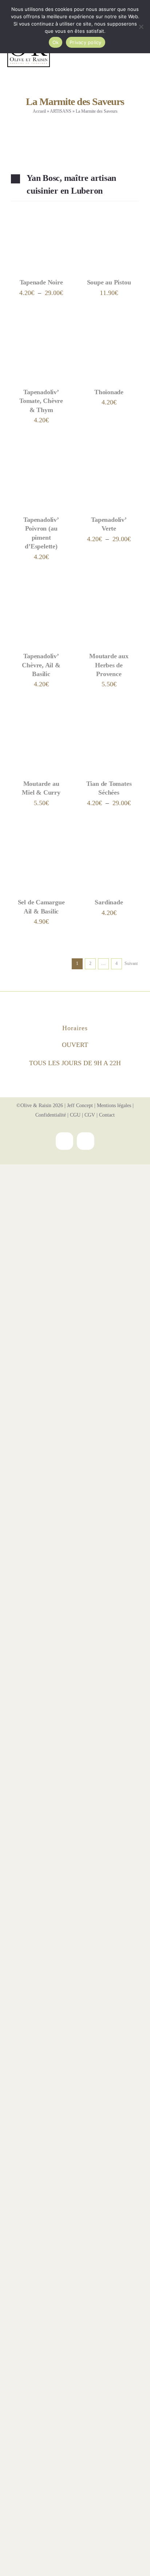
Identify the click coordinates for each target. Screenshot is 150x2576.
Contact (107, 1115)
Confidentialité (51, 1115)
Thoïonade (109, 392)
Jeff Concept (80, 1105)
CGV (90, 1115)
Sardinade (109, 902)
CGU (75, 1115)
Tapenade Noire (41, 282)
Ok (56, 42)
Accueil (39, 111)
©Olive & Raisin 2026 (40, 1105)
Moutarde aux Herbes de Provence (109, 665)
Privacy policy (86, 42)
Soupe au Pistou (109, 282)
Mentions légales (114, 1105)
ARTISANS (61, 111)
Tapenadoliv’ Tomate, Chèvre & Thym (41, 401)
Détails (28, 248)
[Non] (141, 27)
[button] (75, 185)
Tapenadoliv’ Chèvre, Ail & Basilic (41, 665)
